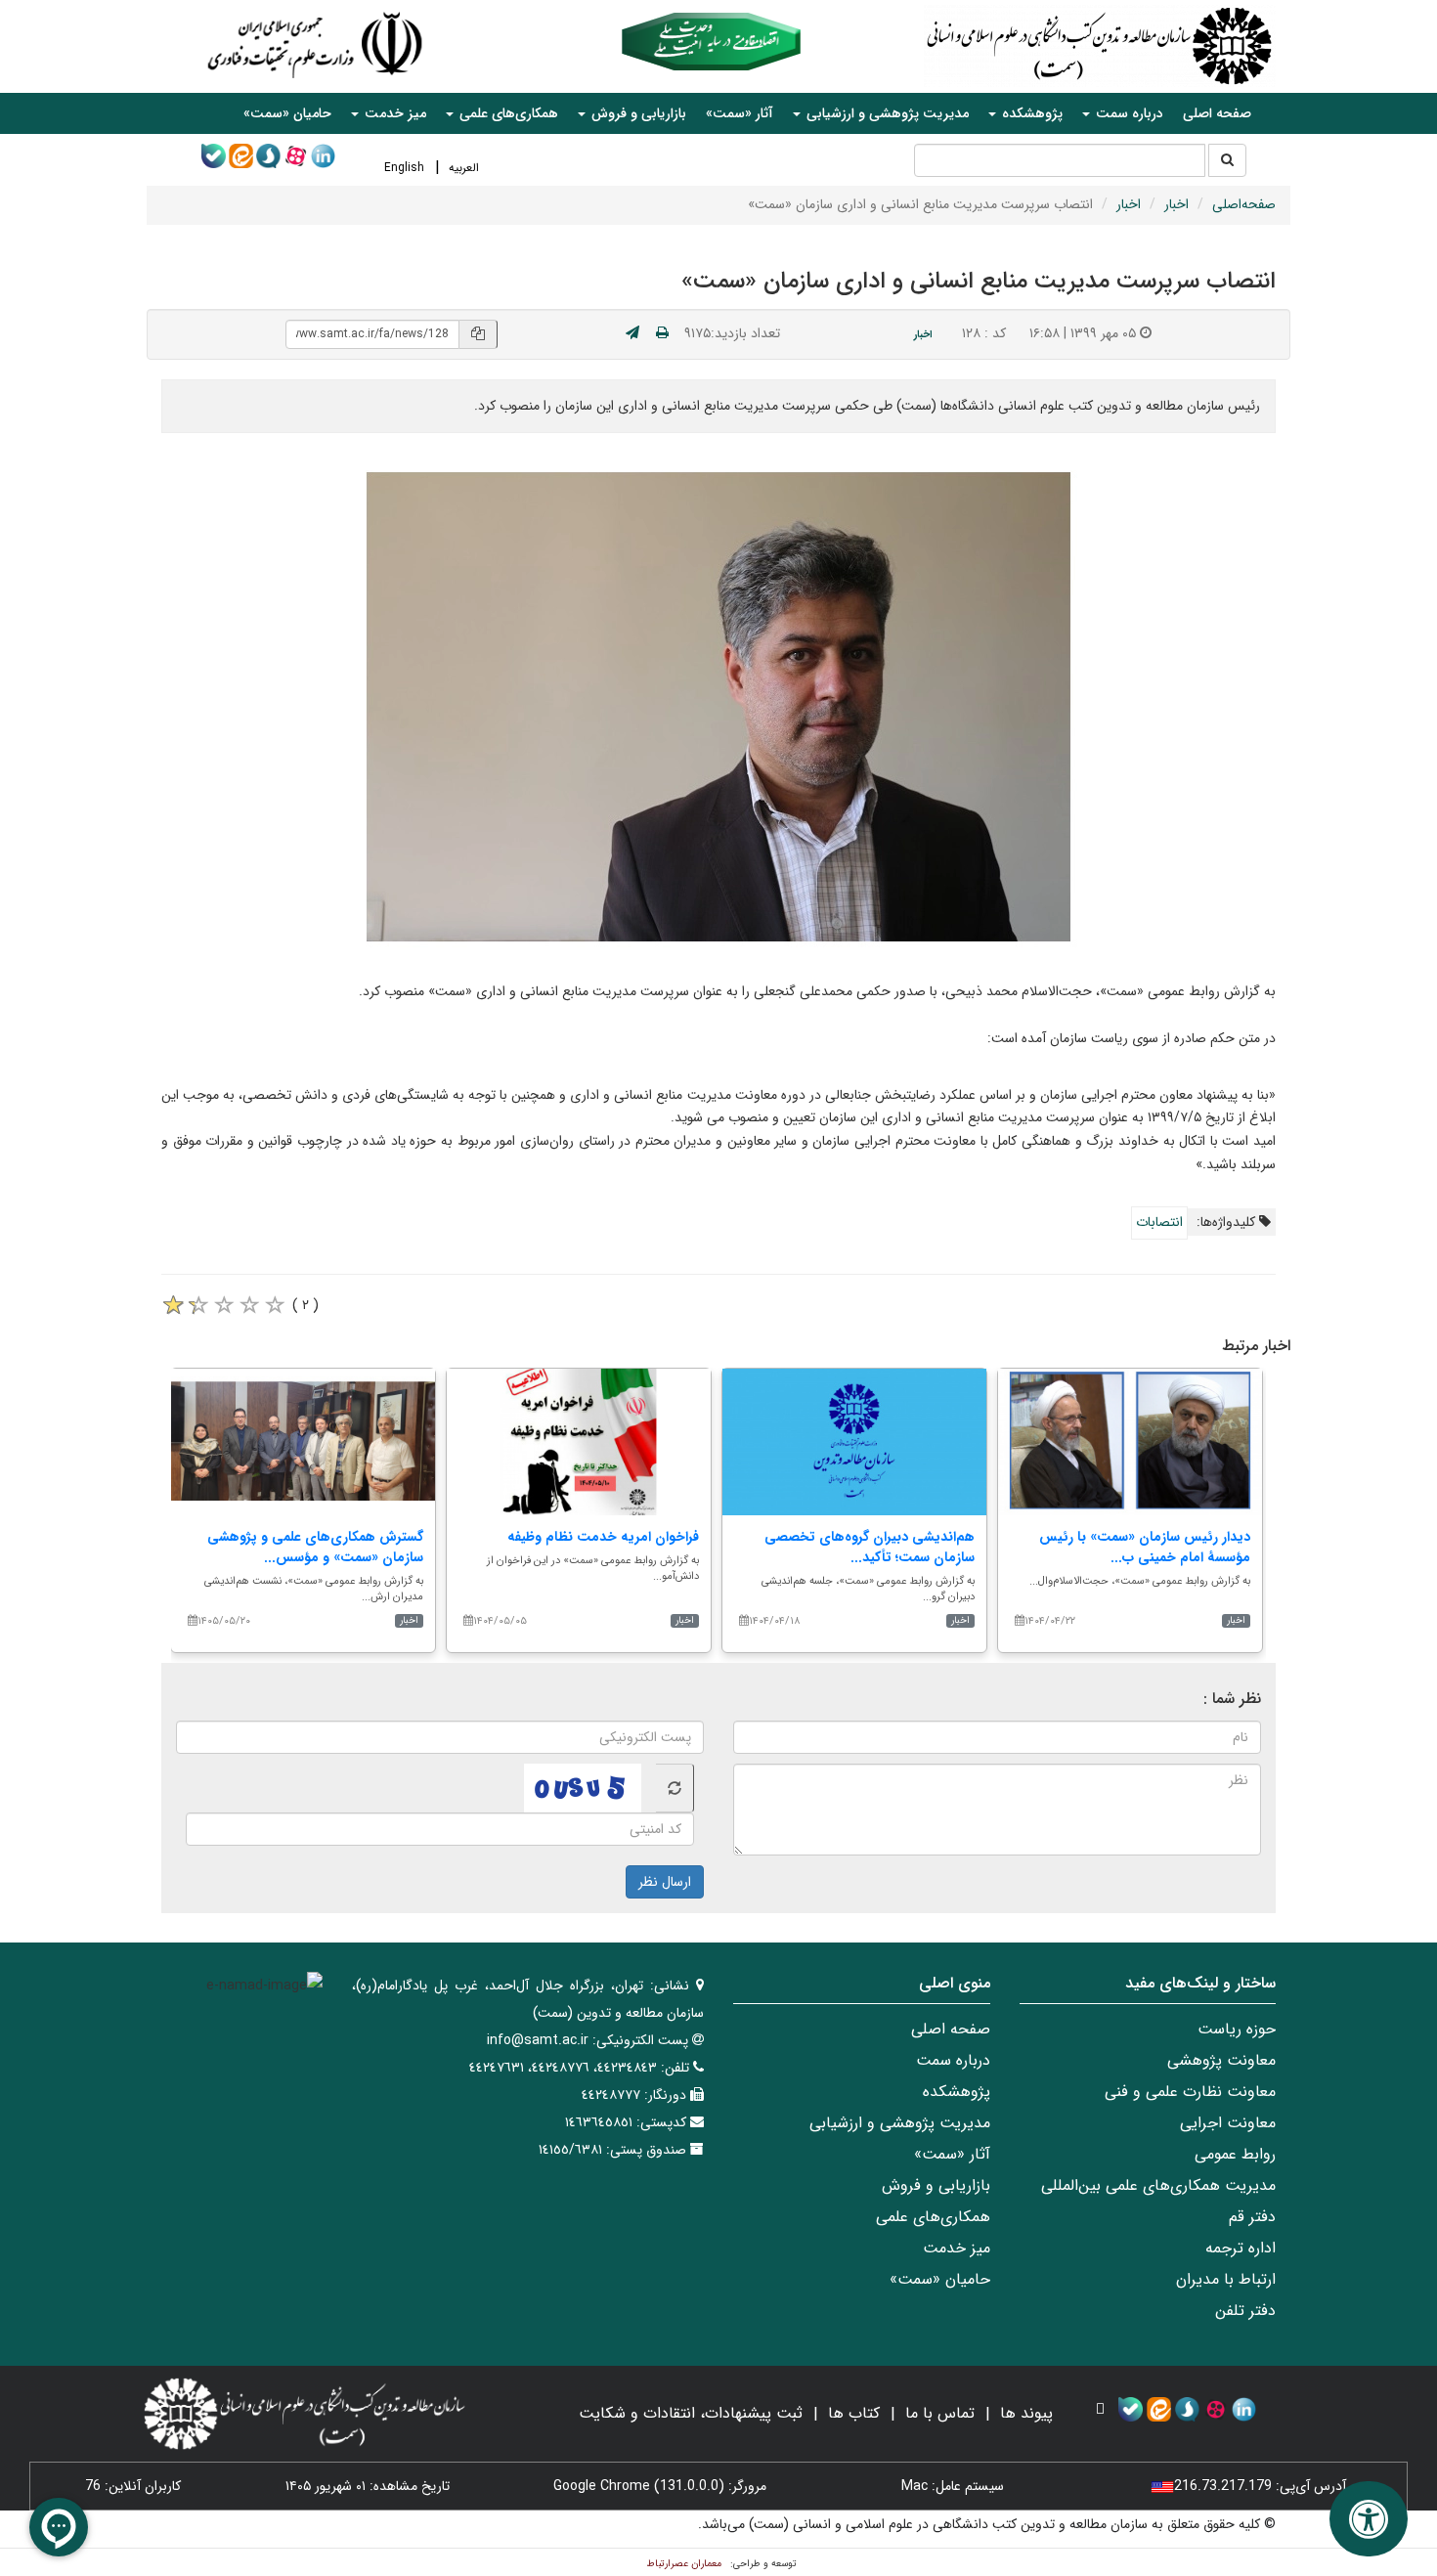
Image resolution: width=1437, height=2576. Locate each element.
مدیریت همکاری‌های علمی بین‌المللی (1158, 2185)
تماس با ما (940, 2413)
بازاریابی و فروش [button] (637, 113)
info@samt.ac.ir (538, 2040)
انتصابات (1159, 1222)
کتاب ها (854, 2413)
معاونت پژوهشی (1221, 2060)
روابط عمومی (1235, 2154)
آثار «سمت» (740, 113)
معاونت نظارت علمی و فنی (1190, 2092)
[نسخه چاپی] (662, 333)
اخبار (1176, 204)
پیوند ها (1026, 2413)
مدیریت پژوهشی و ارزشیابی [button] (886, 113)
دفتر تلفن (1245, 2311)
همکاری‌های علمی (933, 2217)
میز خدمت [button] (393, 113)
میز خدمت (957, 2248)
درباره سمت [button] (1128, 113)
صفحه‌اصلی (1244, 204)
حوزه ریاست (1237, 2029)
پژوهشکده (957, 2092)
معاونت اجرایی (1228, 2123)
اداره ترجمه (1241, 2248)
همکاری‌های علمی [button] (507, 113)
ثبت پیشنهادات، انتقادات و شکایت (691, 2413)
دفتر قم (1252, 2217)
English (404, 168)
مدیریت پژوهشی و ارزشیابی (900, 2123)
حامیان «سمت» (287, 113)
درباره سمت (953, 2060)
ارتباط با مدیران (1226, 2279)
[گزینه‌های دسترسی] (1369, 2519)
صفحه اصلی (1217, 113)
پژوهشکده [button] (1030, 113)
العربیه (464, 168)
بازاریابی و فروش (936, 2185)
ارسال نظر (665, 1882)
